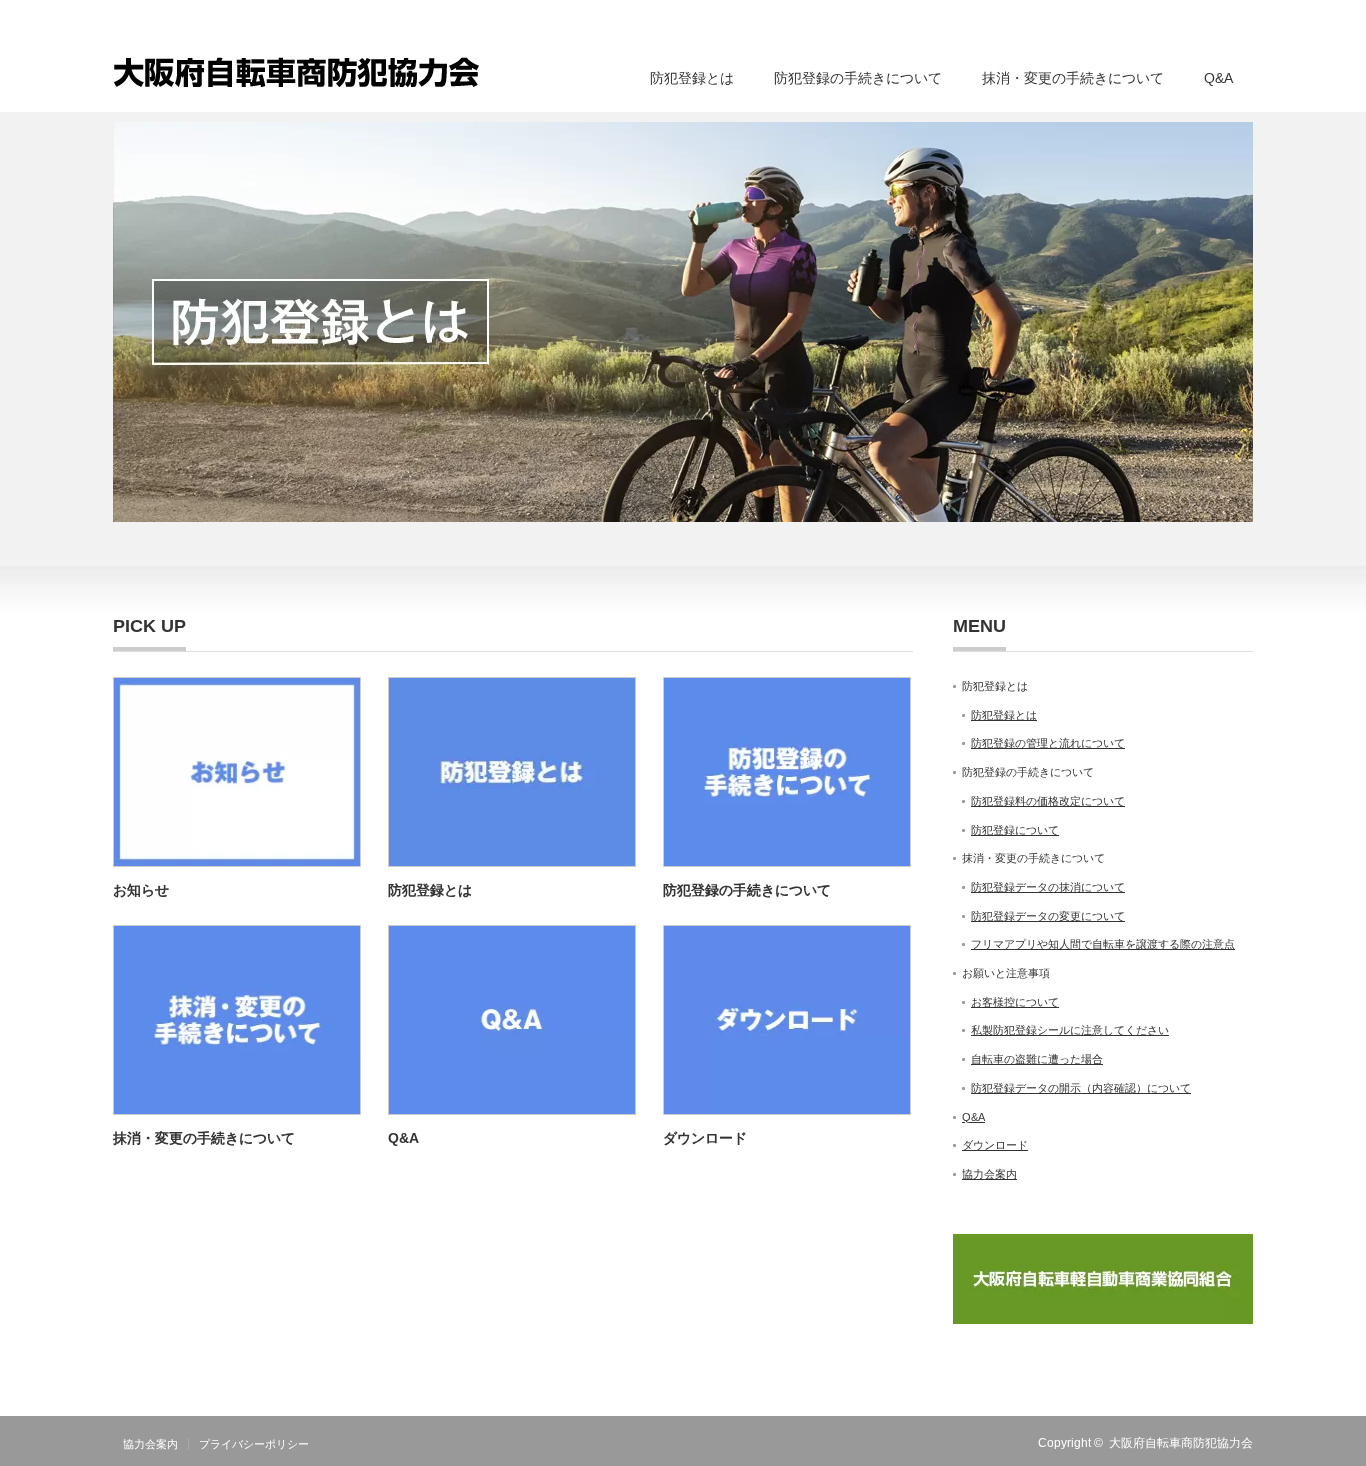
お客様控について (1015, 1002)
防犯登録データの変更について (1048, 916)
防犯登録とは (430, 890)
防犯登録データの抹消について (1048, 887)
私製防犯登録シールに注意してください (1070, 1030)
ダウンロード (705, 1138)
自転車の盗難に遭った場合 (1037, 1059)
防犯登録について (1015, 830)
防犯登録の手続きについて (747, 890)
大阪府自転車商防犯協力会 (1181, 1443)
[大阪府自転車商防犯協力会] (296, 70)
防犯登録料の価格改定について (1048, 801)
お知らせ (141, 890)
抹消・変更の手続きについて (204, 1138)
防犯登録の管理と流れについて (1048, 743)
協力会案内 (989, 1174)
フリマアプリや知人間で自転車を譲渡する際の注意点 (1103, 944)
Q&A (1218, 78)
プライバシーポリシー (254, 1444)
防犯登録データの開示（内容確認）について (1081, 1088)
